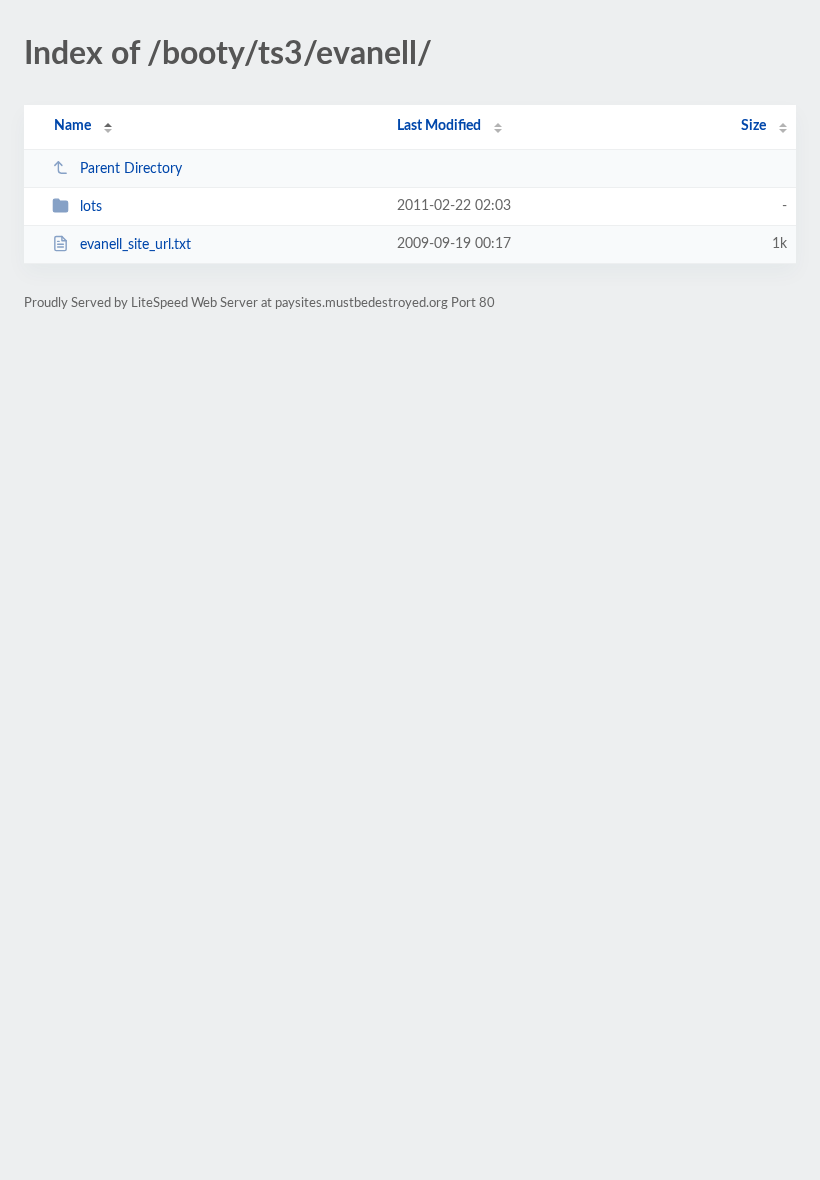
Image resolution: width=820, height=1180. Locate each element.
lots (91, 207)
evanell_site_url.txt (135, 245)
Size (753, 126)
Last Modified (439, 126)
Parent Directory (131, 169)
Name (72, 126)
